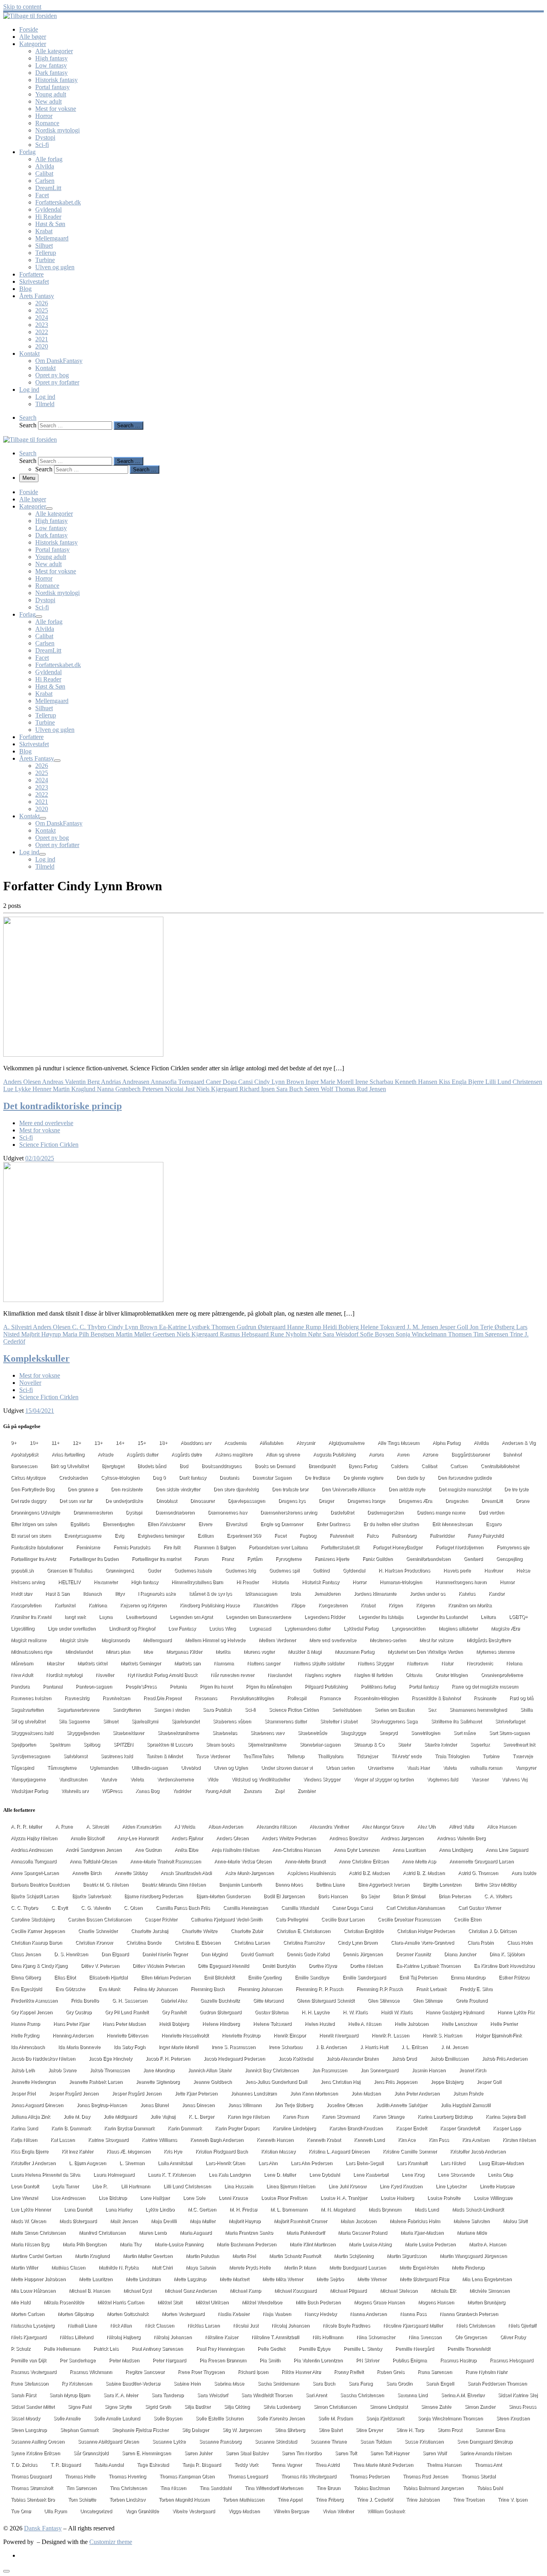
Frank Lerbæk (431, 1989)
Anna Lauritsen (409, 1850)
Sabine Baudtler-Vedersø (133, 2384)
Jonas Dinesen (198, 2105)
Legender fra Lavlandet (442, 1617)
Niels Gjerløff (522, 2326)
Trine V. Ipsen (513, 2500)
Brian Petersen (455, 1896)
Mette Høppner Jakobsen (38, 2279)
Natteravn (417, 1663)
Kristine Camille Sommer (410, 2151)
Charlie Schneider (98, 1931)
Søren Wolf (434, 2453)
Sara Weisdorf (212, 2395)
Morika (223, 1652)
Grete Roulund (472, 2001)
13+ (98, 1443)
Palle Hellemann (62, 2349)
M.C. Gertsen (202, 2209)
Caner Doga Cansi (352, 1908)
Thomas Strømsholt (32, 2488)
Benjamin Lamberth (240, 1885)
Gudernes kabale (193, 1570)
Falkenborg (404, 1536)
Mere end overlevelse (333, 1640)
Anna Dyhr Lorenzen (357, 1850)
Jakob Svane (62, 2070)
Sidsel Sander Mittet (33, 2407)
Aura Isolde (524, 1873)
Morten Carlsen (28, 2314)
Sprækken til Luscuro (170, 1745)
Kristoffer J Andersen (33, 2163)
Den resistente (127, 1489)
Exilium (205, 1536)
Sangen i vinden (172, 1710)
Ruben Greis (391, 2372)
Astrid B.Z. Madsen (369, 1873)
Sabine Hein (187, 2384)
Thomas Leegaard (248, 2476)
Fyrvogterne (289, 1559)
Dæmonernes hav (227, 1512)
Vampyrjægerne (28, 1779)
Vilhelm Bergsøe (291, 2511)
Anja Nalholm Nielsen (235, 1850)
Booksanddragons (221, 1466)
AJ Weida (185, 1827)
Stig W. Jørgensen (242, 2430)
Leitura (488, 1617)
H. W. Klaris (355, 2012)
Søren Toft (346, 2453)
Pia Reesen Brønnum (223, 2360)
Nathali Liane (82, 2326)
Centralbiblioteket (500, 1466)
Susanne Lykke (169, 2442)
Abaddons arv (196, 1443)
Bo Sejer (370, 1896)
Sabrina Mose (229, 2384)
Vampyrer (526, 1768)
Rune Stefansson (30, 2384)
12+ (77, 1443)
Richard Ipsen (253, 2372)
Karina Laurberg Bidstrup (445, 2117)
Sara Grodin (399, 2384)
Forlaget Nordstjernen (460, 1547)
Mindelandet (79, 1652)
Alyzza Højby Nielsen (34, 1838)
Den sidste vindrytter (178, 1489)
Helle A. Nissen (365, 2024)
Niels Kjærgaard (29, 2337)
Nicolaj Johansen (291, 2326)
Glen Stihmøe (428, 2001)
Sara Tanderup (168, 2395)
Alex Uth (426, 1827)
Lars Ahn (268, 2163)
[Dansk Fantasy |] (30, 16)
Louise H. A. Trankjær (344, 2198)
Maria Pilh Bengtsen (84, 2244)
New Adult (22, 1675)
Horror (359, 1582)
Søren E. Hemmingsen (146, 2453)
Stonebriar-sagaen (320, 1745)
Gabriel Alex (174, 2001)
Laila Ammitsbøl (175, 2163)
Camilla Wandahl (300, 1908)
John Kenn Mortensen (314, 2093)
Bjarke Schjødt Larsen (35, 1896)
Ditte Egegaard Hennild (223, 1966)
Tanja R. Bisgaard (202, 2465)
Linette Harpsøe (497, 2186)
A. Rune (64, 1827)
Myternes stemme (495, 1652)
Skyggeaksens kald (32, 1733)
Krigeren (425, 1605)
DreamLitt (492, 1501)
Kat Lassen (63, 2140)
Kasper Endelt (411, 2128)
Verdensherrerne (175, 1779)
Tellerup (296, 1756)
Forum (201, 1559)
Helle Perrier (504, 2024)
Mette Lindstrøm (143, 2279)
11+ (55, 1443)
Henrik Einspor (290, 2035)
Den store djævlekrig (236, 1489)
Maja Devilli (164, 2221)
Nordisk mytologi (64, 1675)
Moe (148, 1652)
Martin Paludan (202, 2256)
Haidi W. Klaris (397, 2012)
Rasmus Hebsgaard (512, 2360)
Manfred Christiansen (102, 2233)
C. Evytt (59, 1908)
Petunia (178, 1687)
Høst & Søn (57, 1594)
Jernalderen (327, 1594)
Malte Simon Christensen (38, 2233)
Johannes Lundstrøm (254, 2093)
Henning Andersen (73, 2035)
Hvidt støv (21, 1594)
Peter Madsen (124, 2360)
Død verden (491, 1512)
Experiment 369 (244, 1536)
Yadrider (182, 1791)
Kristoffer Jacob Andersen (478, 2151)
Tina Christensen (128, 2488)
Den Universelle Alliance (348, 1489)
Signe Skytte (118, 2407)
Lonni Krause (233, 2198)
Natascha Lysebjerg (33, 2326)
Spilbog (92, 1745)
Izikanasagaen (261, 1594)
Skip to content (22, 7)
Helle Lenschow (459, 2024)
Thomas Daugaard (31, 2476)
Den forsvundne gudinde (465, 1478)
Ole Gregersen (471, 2337)
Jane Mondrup (159, 2070)
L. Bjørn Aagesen (87, 2163)
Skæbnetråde (312, 1733)
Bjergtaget (113, 1466)
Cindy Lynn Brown (358, 1943)
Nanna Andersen (368, 2314)
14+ (120, 1443)
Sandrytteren (127, 1710)
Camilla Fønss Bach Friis (183, 1908)
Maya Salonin (201, 2268)
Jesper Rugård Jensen (137, 2093)
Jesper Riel (23, 2093)
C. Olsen (133, 1908)
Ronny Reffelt (349, 2372)
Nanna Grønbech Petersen (469, 2314)
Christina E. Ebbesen (198, 1943)
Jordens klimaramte (375, 1594)
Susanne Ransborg (220, 2442)
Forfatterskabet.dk (340, 1547)
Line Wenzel (24, 2198)
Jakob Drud (404, 2059)
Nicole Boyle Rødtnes (346, 2326)
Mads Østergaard (78, 2221)
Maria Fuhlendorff (306, 2233)
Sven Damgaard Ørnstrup (485, 2442)
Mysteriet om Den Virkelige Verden (425, 1652)
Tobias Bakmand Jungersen (433, 2488)
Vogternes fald (442, 1779)
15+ (142, 1443)
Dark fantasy (193, 1478)
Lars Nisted (453, 2163)
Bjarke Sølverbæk (92, 1896)
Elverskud (236, 1524)
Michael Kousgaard (296, 2291)
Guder (154, 1570)
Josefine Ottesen (345, 2105)
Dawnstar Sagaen (272, 1478)
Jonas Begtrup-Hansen (102, 2105)
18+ (163, 1443)
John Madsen (366, 2093)
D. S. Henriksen (71, 1954)
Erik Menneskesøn (452, 1524)
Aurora (376, 1454)
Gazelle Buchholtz (220, 2001)
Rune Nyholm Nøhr (486, 2372)
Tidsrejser (367, 1756)
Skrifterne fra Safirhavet (456, 1721)
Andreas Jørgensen (402, 1838)
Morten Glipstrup (76, 2314)
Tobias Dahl (490, 2488)
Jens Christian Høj (340, 2082)
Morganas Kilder (184, 1652)
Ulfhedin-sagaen (150, 1768)
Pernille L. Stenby (363, 2349)
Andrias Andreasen (32, 1850)
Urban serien (340, 1768)
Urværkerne (381, 1768)
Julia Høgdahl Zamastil (466, 2105)
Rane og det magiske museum (485, 1687)
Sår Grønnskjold (91, 2453)
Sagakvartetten (27, 1710)
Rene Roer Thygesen (201, 2372)
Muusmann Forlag (355, 1652)
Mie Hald (21, 2302)
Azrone (430, 1454)
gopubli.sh (22, 1570)
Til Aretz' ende (406, 1756)
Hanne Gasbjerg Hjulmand (455, 2012)
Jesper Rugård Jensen (74, 2093)
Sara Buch (324, 2384)
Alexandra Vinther (329, 1827)
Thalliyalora (330, 1756)
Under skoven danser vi (287, 1768)
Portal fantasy (424, 1687)
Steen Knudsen (513, 2418)
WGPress (112, 1791)
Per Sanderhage (78, 2360)
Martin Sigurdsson (407, 2256)
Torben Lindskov (127, 2500)
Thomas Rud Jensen (425, 2476)
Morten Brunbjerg (486, 2302)
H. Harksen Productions (404, 1570)
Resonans (206, 1698)
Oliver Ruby (513, 2337)
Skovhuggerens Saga (394, 1721)
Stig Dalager (195, 2430)
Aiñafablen (271, 1443)
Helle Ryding (25, 2035)
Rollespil (297, 1698)
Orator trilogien (451, 1675)
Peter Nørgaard (169, 2360)
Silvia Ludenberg (282, 2407)
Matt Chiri (162, 2268)
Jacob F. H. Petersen (168, 2059)
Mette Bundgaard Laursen (358, 2268)
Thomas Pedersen (370, 2476)
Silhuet (111, 1721)
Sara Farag (361, 2384)
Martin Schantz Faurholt (295, 2256)
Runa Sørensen (435, 2372)
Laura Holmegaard (114, 2175)
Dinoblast (167, 1501)
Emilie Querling (265, 1977)
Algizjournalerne (346, 1443)
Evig (119, 1536)
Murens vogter (259, 1652)
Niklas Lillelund (76, 2337)
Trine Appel (290, 2500)
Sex (432, 1710)
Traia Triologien (452, 1756)
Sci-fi (250, 1710)
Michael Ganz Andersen (191, 2291)
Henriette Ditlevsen (127, 2035)
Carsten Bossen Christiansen (100, 1919)
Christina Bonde (144, 1943)
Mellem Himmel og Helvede (215, 1640)
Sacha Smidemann (278, 2384)
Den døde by (410, 1478)
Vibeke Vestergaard (194, 2511)
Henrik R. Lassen (390, 2035)
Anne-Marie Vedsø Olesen (243, 1861)
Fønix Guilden (378, 1559)
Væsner (480, 1779)
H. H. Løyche (316, 2012)
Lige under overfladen (72, 1629)
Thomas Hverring (127, 2476)
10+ (34, 1443)
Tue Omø (21, 2511)
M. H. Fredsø (243, 2209)
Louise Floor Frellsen (284, 2198)
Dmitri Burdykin (279, 1966)
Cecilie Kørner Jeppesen (38, 1931)
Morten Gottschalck (128, 2314)
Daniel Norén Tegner (165, 1954)
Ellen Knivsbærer (166, 1524)
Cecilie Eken (468, 1919)
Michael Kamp (245, 2291)
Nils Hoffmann (328, 2337)
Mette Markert (234, 2279)
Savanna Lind (412, 2395)
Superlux (480, 1745)
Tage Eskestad (153, 2465)
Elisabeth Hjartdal (108, 1977)
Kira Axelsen (476, 2140)
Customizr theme (111, 2542)
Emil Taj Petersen (418, 1977)
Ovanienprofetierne (502, 1675)
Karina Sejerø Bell (506, 2117)
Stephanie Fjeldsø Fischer (140, 2430)
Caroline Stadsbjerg (33, 1919)
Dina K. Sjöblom (507, 1954)
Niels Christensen (476, 2326)
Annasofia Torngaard (34, 1861)
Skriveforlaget (510, 1721)
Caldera (399, 1466)
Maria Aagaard (196, 2233)
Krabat (368, 1605)
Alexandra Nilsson (276, 1827)
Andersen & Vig (519, 1443)
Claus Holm (520, 1943)
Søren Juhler (198, 2453)
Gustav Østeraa (271, 2012)
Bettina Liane (330, 1885)
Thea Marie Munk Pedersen (383, 2465)
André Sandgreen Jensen (94, 1850)
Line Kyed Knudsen (401, 2186)
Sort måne (465, 1733)
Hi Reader (247, 1582)
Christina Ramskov (304, 1943)
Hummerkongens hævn (461, 1582)
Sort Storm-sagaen (509, 1733)
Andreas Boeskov (348, 1838)
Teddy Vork (246, 2465)
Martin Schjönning (354, 2256)
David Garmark (257, 1954)
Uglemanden (104, 1768)
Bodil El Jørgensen (284, 1896)
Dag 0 (159, 1478)
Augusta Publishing (334, 1454)
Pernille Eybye (315, 2349)
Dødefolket (342, 1512)
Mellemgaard (157, 1640)
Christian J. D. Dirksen (492, 1931)
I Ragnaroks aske (157, 1594)
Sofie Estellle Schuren (219, 2418)
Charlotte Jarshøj (150, 1931)
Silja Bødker (197, 2407)
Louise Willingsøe (493, 2198)
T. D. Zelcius (24, 2465)
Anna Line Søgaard (507, 1850)
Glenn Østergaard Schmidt (326, 2001)
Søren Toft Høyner (390, 2453)
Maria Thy (131, 2244)
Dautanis (229, 1478)
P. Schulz (21, 2349)
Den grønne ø (83, 1489)
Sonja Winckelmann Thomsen (450, 2418)
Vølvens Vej (515, 1779)
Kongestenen (333, 1605)
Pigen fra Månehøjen (269, 1687)
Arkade (106, 1454)
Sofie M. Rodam (335, 2418)
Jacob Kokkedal (296, 2059)
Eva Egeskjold (26, 1989)
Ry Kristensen (77, 2384)
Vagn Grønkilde (142, 2511)
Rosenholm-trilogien (376, 1698)
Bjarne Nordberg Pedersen (154, 1896)
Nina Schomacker (376, 2337)
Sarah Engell (440, 2384)
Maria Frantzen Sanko (249, 2233)
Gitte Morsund (268, 2001)
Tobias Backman (372, 2488)
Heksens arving (28, 1582)
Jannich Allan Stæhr (210, 2070)
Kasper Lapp (507, 2128)
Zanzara (252, 1791)
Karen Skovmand (341, 2117)
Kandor (497, 1594)
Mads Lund (427, 2209)
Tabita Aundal (109, 2465)
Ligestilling (23, 1629)
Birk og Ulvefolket (69, 1466)
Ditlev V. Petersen (100, 1966)
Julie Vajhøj (163, 2117)
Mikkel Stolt (170, 2302)
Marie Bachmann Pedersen (246, 2244)
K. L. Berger (201, 2117)
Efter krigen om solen (34, 1524)
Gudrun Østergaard (220, 2012)
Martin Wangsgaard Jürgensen (473, 2256)
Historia (280, 1582)
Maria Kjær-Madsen (422, 2233)
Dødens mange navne (441, 1512)
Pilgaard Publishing (326, 1687)
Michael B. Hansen (89, 2291)
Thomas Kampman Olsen (187, 2476)
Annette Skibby (131, 1873)
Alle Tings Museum (398, 1443)
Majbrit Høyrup (245, 2221)
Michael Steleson (399, 2291)
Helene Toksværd (272, 2024)
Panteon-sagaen (94, 1687)
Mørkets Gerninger (141, 1663)
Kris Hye (173, 2151)
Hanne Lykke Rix (516, 2012)
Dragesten (457, 1501)
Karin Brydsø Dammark (129, 2128)
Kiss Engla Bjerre (30, 2151)
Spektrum (60, 1745)
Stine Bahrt (330, 2430)
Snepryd (388, 1733)
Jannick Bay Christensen (272, 2070)
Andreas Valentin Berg (461, 1838)
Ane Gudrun (148, 1850)
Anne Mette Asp (419, 1861)
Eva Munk (109, 1989)
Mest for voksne (436, 1640)
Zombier (307, 1791)
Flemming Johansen (260, 1989)
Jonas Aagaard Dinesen (37, 2105)
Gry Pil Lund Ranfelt (127, 2012)
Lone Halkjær (155, 2198)
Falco (372, 1536)
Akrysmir (306, 1443)
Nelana (514, 1663)
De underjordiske (124, 1501)
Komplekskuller (36, 1358)
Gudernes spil (284, 1570)
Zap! (280, 1791)
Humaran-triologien (401, 1582)
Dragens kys (292, 1501)
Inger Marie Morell (178, 2047)
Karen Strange (389, 2117)
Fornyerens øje (513, 1547)
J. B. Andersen (331, 2047)
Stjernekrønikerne (267, 1745)
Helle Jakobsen (411, 2024)
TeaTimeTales (258, 1756)
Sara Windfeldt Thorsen (267, 2395)
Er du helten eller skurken (391, 1524)
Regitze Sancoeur (145, 2372)
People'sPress (141, 1687)
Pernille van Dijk (29, 2360)
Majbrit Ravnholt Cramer (301, 2221)
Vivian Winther (338, 2511)
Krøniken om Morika (470, 1605)
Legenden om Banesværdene (258, 1617)
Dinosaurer (202, 1501)
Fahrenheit (341, 1536)
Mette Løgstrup (190, 2279)
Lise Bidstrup (113, 2198)
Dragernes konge (366, 1501)
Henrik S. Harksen (442, 2035)
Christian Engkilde (364, 1931)
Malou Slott (515, 2221)
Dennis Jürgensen (363, 1954)
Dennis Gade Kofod (308, 1954)
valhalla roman (486, 1768)
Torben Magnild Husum (184, 2500)
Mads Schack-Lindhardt (478, 2209)
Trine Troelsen (469, 2500)
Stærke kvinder (440, 1745)
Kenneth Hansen (275, 2140)
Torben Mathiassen (243, 2500)
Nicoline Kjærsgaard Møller (413, 2326)
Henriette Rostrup (241, 2035)
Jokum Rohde (468, 2093)
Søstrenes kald (117, 1756)
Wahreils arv (75, 1791)
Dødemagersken (385, 1512)
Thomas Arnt (488, 2465)
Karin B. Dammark (71, 2128)
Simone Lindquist (389, 2407)
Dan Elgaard (115, 1954)
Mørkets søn (187, 1663)
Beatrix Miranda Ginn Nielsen (174, 1885)
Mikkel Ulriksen (212, 2302)
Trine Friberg (330, 2500)
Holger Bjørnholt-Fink (499, 2035)
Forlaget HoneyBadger (398, 1547)
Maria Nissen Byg (30, 2244)
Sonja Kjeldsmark (385, 2418)
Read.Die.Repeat (162, 1698)
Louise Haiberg (397, 2198)
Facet (280, 1536)
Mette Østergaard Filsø (424, 2279)
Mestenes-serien (388, 1640)
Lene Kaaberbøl (371, 2175)
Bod (184, 1466)
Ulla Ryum (55, 2511)
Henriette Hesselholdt (185, 2035)
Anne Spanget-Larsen (35, 1873)
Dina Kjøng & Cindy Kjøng (39, 1966)
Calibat (429, 1466)
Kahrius (467, 1594)
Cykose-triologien (120, 1478)
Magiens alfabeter (458, 1629)
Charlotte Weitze (199, 1931)
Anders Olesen (232, 1838)
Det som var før (76, 1501)
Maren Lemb (153, 2233)
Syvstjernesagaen (30, 1756)
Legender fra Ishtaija (381, 1617)
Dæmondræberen (175, 1512)
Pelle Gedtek (271, 2349)
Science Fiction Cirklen (294, 1710)
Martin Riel (244, 2256)
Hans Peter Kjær (71, 2024)
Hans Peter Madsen (124, 2024)
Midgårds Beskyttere (489, 1640)
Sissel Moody (25, 2418)
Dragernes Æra (415, 1501)
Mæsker (55, 1663)
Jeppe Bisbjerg (447, 2082)
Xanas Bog (147, 1791)
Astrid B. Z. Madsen (424, 1873)
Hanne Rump (25, 2024)
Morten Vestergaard (183, 2314)
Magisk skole (74, 1640)
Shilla (526, 1710)
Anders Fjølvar (187, 1838)
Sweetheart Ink (519, 1745)
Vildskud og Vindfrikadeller (261, 1779)
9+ (14, 1443)
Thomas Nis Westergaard (309, 2476)
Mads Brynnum (385, 2209)
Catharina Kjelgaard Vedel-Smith (226, 1919)
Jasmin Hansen (429, 2070)
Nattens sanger (264, 1663)
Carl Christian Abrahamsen (415, 1908)
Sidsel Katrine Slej (518, 2395)
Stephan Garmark (79, 2430)
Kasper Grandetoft (460, 2128)
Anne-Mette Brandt (305, 1861)
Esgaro (494, 1524)
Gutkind (321, 1570)
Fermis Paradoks (132, 1547)
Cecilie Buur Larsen (343, 1919)
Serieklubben (347, 1710)
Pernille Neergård (415, 2349)
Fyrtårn (255, 1559)
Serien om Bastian (394, 1710)
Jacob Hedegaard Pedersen (234, 2059)
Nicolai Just (246, 2326)
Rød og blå (521, 1698)
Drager (326, 1501)
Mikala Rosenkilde (64, 2302)
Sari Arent (316, 2395)
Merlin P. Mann (300, 2268)
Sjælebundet (185, 1721)
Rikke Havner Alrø (301, 2372)
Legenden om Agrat (191, 1617)
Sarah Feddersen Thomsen (497, 2384)
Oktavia (414, 1675)
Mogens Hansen (436, 2302)
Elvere (205, 1524)
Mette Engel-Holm (419, 2268)
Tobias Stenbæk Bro (33, 2500)
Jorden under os (427, 1594)
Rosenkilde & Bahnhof (436, 1698)
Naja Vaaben (277, 2314)
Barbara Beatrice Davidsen (40, 1885)
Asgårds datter (142, 1454)
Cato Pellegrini (292, 1919)
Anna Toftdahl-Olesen (93, 1861)
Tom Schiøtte (82, 2500)
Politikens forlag (378, 1687)
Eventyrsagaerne (83, 1536)
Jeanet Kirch (473, 2070)
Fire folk (172, 1547)
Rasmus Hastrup (458, 2360)
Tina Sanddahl (215, 2488)
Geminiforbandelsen (428, 1559)
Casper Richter (161, 1919)
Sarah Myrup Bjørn (70, 2395)
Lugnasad (260, 1629)
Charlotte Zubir (247, 1931)
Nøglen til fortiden (373, 1675)
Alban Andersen (226, 1827)
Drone (523, 1501)
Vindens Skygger (322, 1779)
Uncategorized (96, 2511)
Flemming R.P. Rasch (380, 1989)
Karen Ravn (296, 2117)
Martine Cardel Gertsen (36, 2256)
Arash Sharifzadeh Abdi (186, 1873)
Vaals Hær (418, 1768)
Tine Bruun (328, 2488)
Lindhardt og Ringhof (132, 1629)
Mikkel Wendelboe (262, 2302)
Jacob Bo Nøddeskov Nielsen (43, 2059)
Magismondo (116, 1640)
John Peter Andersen (417, 2093)
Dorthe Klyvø (323, 1966)
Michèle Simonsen (490, 2291)
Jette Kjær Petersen (196, 2093)
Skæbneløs (225, 1733)
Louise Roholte (444, 2198)
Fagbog (308, 1536)
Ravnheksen (116, 1698)
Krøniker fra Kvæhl (31, 1617)
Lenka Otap (500, 2175)
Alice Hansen (502, 1827)
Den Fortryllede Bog (33, 1489)
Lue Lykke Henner (31, 2209)
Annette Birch (87, 1873)
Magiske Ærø (505, 1629)
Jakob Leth (23, 2070)
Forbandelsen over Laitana (278, 1547)
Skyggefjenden (83, 1733)
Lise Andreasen (68, 2198)
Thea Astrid (327, 2465)
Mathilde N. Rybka (119, 2268)
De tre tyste (516, 1489)
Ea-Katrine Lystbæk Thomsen (428, 1966)
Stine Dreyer (369, 2430)
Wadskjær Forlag (29, 1791)
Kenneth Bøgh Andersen (217, 2140)
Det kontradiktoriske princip (62, 1106)
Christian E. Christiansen (303, 1931)
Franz (228, 1559)
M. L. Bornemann (289, 2209)
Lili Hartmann (136, 2186)
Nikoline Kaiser (222, 2337)
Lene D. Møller (280, 2175)
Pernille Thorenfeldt (469, 2349)
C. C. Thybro (24, 1908)
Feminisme (88, 1547)
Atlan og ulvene (283, 1454)
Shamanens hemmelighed (478, 1710)
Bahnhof (512, 1454)
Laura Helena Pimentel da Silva (45, 2175)
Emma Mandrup (468, 1977)
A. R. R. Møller (26, 1827)
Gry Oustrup (79, 2012)
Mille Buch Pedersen (318, 2302)
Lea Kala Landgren (230, 2175)
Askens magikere (234, 1454)
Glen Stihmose (384, 2001)
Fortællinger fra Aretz (33, 1559)
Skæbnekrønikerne (178, 1733)
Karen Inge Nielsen (248, 2117)
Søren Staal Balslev (247, 2453)
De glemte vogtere (363, 1478)
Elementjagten (118, 1524)
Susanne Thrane (329, 2442)
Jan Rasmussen (330, 2070)
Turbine (491, 1756)
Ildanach (92, 1594)
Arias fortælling (68, 1454)
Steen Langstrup (29, 2430)
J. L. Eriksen (414, 2047)
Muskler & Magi (305, 1652)
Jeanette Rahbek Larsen (96, 2082)
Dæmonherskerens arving (289, 1512)
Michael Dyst (137, 2291)
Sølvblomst (75, 1756)
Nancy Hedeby (321, 2314)
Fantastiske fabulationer (37, 1547)
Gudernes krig (240, 1570)
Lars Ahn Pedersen (312, 2163)
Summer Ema (490, 2430)
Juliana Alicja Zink (30, 2117)
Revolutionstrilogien (252, 1698)
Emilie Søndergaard (364, 1977)
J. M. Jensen (454, 2047)
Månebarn (22, 1663)
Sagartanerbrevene (78, 1710)
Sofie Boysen (168, 2418)
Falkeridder (442, 1536)
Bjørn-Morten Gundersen (223, 1896)
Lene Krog (413, 2175)
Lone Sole (194, 2198)
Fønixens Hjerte (332, 1559)
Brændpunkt (322, 1466)
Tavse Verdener (213, 1756)
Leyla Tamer (65, 2186)
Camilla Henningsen (245, 1908)
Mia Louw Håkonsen (33, 2291)
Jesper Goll (489, 2082)
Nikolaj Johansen (173, 2337)
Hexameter (106, 1582)
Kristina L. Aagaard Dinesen (339, 2151)
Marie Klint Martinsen (313, 2244)
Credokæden (73, 1478)
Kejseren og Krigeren (143, 1605)
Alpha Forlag (446, 1443)
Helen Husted (320, 2024)
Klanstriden (265, 1605)
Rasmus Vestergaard (34, 2372)
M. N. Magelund (338, 2209)
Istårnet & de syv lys (210, 1594)
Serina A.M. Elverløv (463, 2395)
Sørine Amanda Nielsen (486, 2453)
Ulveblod (191, 1768)
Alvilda (481, 1443)
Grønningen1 (120, 1570)
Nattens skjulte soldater (319, 1663)
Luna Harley (119, 2209)
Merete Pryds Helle (250, 2268)
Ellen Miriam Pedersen (166, 1977)
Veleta (137, 1779)
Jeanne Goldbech (212, 2082)
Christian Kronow (94, 1943)
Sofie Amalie (67, 2418)
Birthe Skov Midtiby (495, 1885)
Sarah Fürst (23, 2395)
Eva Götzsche (70, 1989)
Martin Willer (24, 2268)
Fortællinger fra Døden (94, 1559)
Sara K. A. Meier (121, 2395)
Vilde (213, 1779)
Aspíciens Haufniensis (311, 1873)
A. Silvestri (98, 1827)
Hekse (523, 1570)
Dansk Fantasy (43, 2528)
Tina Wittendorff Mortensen (274, 2488)
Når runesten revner (232, 1675)
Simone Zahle (436, 2407)
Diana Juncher (460, 1954)
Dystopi (134, 1512)
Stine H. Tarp (410, 2430)
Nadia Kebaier (234, 2314)
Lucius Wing (222, 1629)
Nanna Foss (413, 2314)
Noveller (105, 1675)
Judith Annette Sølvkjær (402, 2105)
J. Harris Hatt (374, 2047)
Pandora (20, 1687)
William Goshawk (386, 2511)
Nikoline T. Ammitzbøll (275, 2337)
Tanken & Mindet (164, 1756)
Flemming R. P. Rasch (319, 1989)
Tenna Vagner (287, 2465)
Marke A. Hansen (488, 2244)
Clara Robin (481, 1943)
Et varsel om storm (31, 1536)
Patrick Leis (106, 2349)
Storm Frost (450, 2430)
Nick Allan (121, 2326)
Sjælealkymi (145, 1721)
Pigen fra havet (216, 1687)
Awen (403, 1454)
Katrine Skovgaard (108, 2140)
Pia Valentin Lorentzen (318, 2360)
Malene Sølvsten (472, 2221)
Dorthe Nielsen (366, 1966)
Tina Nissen (173, 2488)
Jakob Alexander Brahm (352, 2059)
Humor (507, 1582)
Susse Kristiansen (424, 2442)
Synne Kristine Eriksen (35, 2453)
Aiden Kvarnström (142, 1827)
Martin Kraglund (92, 2256)
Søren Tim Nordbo (302, 2453)
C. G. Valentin (96, 1908)
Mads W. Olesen (28, 2221)
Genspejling (509, 1559)
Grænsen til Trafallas (69, 1570)
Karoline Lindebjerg (294, 2128)
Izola (296, 1594)
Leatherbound (141, 1617)
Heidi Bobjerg (174, 2024)
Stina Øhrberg (290, 2430)
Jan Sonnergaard (379, 2070)
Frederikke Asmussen (34, 2001)
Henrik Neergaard (339, 2035)
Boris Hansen (333, 1896)
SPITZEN (123, 1745)
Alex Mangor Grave (383, 1827)
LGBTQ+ (518, 1617)
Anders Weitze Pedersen (289, 1838)
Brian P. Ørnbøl (409, 1896)
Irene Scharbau (286, 2047)
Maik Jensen (124, 2221)
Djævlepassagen (246, 1501)
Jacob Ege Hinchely (110, 2059)
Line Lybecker (451, 2186)
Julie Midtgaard (120, 2117)
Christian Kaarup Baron (36, 1943)
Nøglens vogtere (323, 1675)
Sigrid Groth (158, 2407)
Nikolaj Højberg (124, 2337)
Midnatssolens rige (31, 1652)
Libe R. (100, 2186)
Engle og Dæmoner (282, 1524)
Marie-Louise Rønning (179, 2244)
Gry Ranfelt (174, 2012)
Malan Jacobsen (358, 2221)
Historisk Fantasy (321, 1582)
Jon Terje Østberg (294, 2105)
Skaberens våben (232, 1721)
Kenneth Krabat (324, 2140)
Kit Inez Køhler (77, 2151)
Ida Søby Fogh (130, 2047)
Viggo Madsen (244, 2511)
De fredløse (317, 1478)
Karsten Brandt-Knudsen (356, 2128)
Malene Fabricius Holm (415, 2221)
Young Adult (217, 1791)
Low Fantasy (182, 1629)
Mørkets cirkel (92, 1663)
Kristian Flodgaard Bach (222, 2151)
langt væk (75, 1617)
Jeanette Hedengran (33, 2082)
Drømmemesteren (93, 1512)
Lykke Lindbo (160, 2209)
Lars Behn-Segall (365, 2163)
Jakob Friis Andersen (505, 2059)
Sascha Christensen (362, 2395)
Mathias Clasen (68, 2268)
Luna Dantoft (78, 2209)
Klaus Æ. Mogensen (129, 2151)
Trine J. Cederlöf (375, 2500)
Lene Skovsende (456, 2175)
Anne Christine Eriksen (364, 1861)
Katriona (98, 1605)
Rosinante (485, 1698)
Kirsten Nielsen (519, 2140)
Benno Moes (289, 1885)
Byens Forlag (363, 1466)
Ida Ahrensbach (28, 2047)
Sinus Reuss (522, 2407)
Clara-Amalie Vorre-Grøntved (422, 1943)
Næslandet (280, 1675)
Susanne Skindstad (276, 2442)
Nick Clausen (160, 2326)
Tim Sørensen (81, 2488)
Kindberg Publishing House (210, 1605)
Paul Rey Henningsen (220, 2349)
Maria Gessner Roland (363, 2233)
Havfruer (494, 1570)
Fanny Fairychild (486, 1536)
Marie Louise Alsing (370, 2244)
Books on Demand (275, 1466)
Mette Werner (372, 2279)
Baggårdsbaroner (471, 1454)
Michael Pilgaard (348, 2291)
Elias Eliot (65, 1977)
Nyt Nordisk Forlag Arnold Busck (162, 1675)
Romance (330, 1698)
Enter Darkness (333, 1524)
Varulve (109, 1779)
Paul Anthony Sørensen (157, 2349)
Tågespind (22, 1768)
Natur (447, 1663)
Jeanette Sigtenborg (158, 2082)
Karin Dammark (185, 2128)
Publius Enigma (410, 2360)
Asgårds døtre (187, 1454)
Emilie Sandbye (312, 1977)
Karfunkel (65, 1605)
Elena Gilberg (26, 1977)
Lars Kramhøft (412, 2163)
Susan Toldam (376, 2442)
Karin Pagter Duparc (237, 2128)
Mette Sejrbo (330, 2279)
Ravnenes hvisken (31, 1698)
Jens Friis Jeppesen (395, 2082)
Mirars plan (118, 1652)
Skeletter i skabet (339, 1721)
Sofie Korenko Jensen (281, 2418)
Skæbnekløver (128, 1733)
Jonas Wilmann (245, 2105)
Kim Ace (407, 2140)
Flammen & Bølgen (215, 1547)
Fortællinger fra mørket (156, 1559)
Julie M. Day (77, 2117)
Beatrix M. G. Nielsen (106, 1885)
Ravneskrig (77, 1698)
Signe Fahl (79, 2407)
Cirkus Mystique (28, 1478)
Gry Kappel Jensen (32, 2012)
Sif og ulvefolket (28, 1721)
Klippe (298, 1605)
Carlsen (459, 1466)
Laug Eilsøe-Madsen (501, 2163)
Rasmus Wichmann (91, 2372)
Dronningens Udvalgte (35, 1512)
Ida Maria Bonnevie (79, 2047)
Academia (235, 1443)
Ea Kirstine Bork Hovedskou (504, 1966)
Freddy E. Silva (476, 1989)
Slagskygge (353, 1733)
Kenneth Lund (369, 2140)
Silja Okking (237, 2407)
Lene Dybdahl (325, 2175)
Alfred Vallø (461, 1827)
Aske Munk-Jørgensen (249, 1873)
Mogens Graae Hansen (379, 2302)
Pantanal (53, 1687)
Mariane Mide (472, 2233)
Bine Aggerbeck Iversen (384, 1885)
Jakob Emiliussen (449, 2059)
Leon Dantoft (25, 2186)
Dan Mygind (214, 1954)
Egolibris (80, 1524)
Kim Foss (439, 2140)
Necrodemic (480, 1663)
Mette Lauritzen (96, 2279)
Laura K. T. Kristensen (172, 2175)
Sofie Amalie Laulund (117, 2418)
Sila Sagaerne (74, 1721)
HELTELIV (69, 1582)
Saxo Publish (217, 1710)
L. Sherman (132, 2163)
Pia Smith (270, 2360)
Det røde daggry (28, 1501)
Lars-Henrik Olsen (225, 2163)
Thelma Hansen (444, 2465)
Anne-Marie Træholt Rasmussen (166, 1861)
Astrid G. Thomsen (478, 1873)
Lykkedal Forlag (361, 1629)
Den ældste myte (407, 1489)
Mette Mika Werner (283, 2279)
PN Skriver (368, 2360)
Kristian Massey (278, 2151)
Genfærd (473, 1559)
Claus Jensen (26, 1954)
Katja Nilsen (24, 2140)
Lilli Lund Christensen (187, 2186)
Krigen (396, 1605)
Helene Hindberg (221, 2024)
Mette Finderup (468, 2268)
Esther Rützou (514, 1977)
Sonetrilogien (425, 1733)
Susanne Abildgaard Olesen (108, 2442)
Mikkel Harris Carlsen (121, 2302)
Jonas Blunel (154, 2105)
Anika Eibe (186, 1850)
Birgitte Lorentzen (442, 1885)
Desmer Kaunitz (413, 1954)
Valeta (450, 1768)
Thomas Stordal (479, 2476)
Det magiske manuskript (465, 1489)
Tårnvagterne (62, 1768)
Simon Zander (480, 2407)
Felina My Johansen (155, 1989)
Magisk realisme (29, 1640)
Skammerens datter (286, 1721)
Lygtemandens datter (307, 1629)
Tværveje (523, 1756)
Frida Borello (85, 2001)
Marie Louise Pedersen (430, 2244)
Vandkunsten (73, 1779)
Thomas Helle (80, 2476)
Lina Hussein (239, 2186)
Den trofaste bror (290, 1489)
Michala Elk (443, 2291)
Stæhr (404, 1745)
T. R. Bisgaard (66, 2465)
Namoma (224, 1663)
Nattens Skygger (376, 1663)
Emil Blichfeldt (219, 1977)
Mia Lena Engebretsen (487, 2279)
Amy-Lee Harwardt (138, 1838)
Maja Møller (203, 2221)
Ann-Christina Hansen (297, 1850)
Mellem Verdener (277, 1640)
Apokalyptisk (25, 1454)
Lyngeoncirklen (408, 1629)
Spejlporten (23, 1745)
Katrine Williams (159, 2140)
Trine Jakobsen (423, 2500)
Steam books (220, 1745)
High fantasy (145, 1582)
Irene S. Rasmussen (233, 2047)
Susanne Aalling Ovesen (38, 2442)
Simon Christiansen (335, 2407)
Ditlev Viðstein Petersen (159, 1966)
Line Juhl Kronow (347, 2186)
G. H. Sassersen (130, 2001)
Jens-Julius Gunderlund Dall (276, 2082)
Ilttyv (120, 1594)
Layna (106, 1617)
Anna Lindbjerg (456, 1850)
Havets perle (457, 1570)
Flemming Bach (208, 1989)
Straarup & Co (369, 1745)
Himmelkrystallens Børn (197, 1582)
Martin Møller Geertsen (148, 2256)
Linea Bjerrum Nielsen (291, 2186)
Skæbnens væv (267, 1733)
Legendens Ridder (325, 1617)
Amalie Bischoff (87, 1838)
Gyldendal (354, 1570)
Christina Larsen (252, 1943)
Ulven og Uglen (231, 1768)
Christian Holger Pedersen (426, 1931)
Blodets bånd (152, 1466)
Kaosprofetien (26, 1605)
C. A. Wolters (498, 1896)
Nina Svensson (425, 2337)
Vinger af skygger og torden (384, 1779)
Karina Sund (24, 2128)
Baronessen (24, 1466)
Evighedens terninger (161, 1536)
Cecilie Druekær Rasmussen (409, 1919)
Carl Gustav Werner (480, 1908)
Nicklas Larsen (204, 2326)
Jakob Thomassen (110, 2070)
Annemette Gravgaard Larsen (482, 1861)
